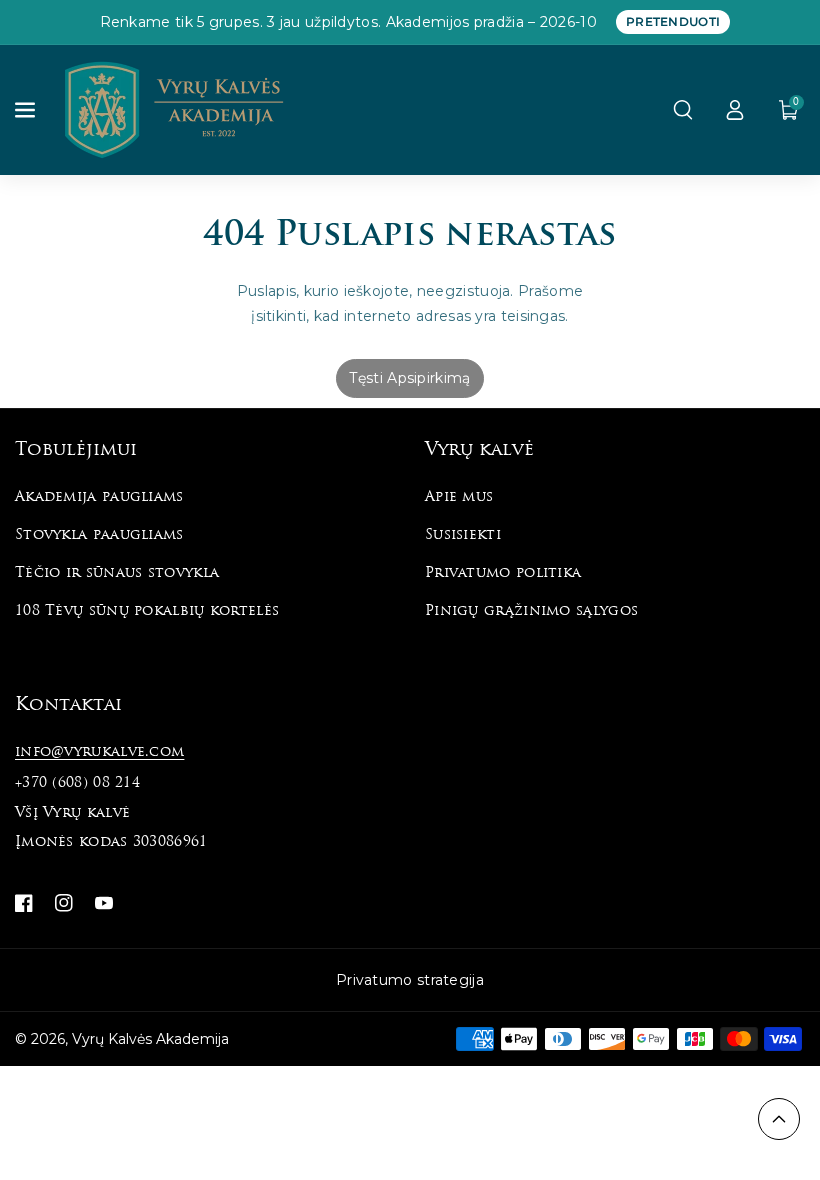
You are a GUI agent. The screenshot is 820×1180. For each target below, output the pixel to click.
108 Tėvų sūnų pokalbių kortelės (147, 611)
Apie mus (459, 497)
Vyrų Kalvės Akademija (150, 1039)
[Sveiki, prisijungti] (735, 110)
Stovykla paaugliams (99, 535)
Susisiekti (463, 535)
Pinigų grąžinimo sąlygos (531, 611)
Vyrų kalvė (479, 451)
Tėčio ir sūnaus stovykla (117, 573)
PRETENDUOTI (673, 21)
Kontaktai (68, 706)
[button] (27, 110)
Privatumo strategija (410, 980)
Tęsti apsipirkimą (409, 378)
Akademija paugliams (99, 497)
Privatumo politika (503, 573)
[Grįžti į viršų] (779, 1119)
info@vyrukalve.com (99, 752)
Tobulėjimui (76, 451)
